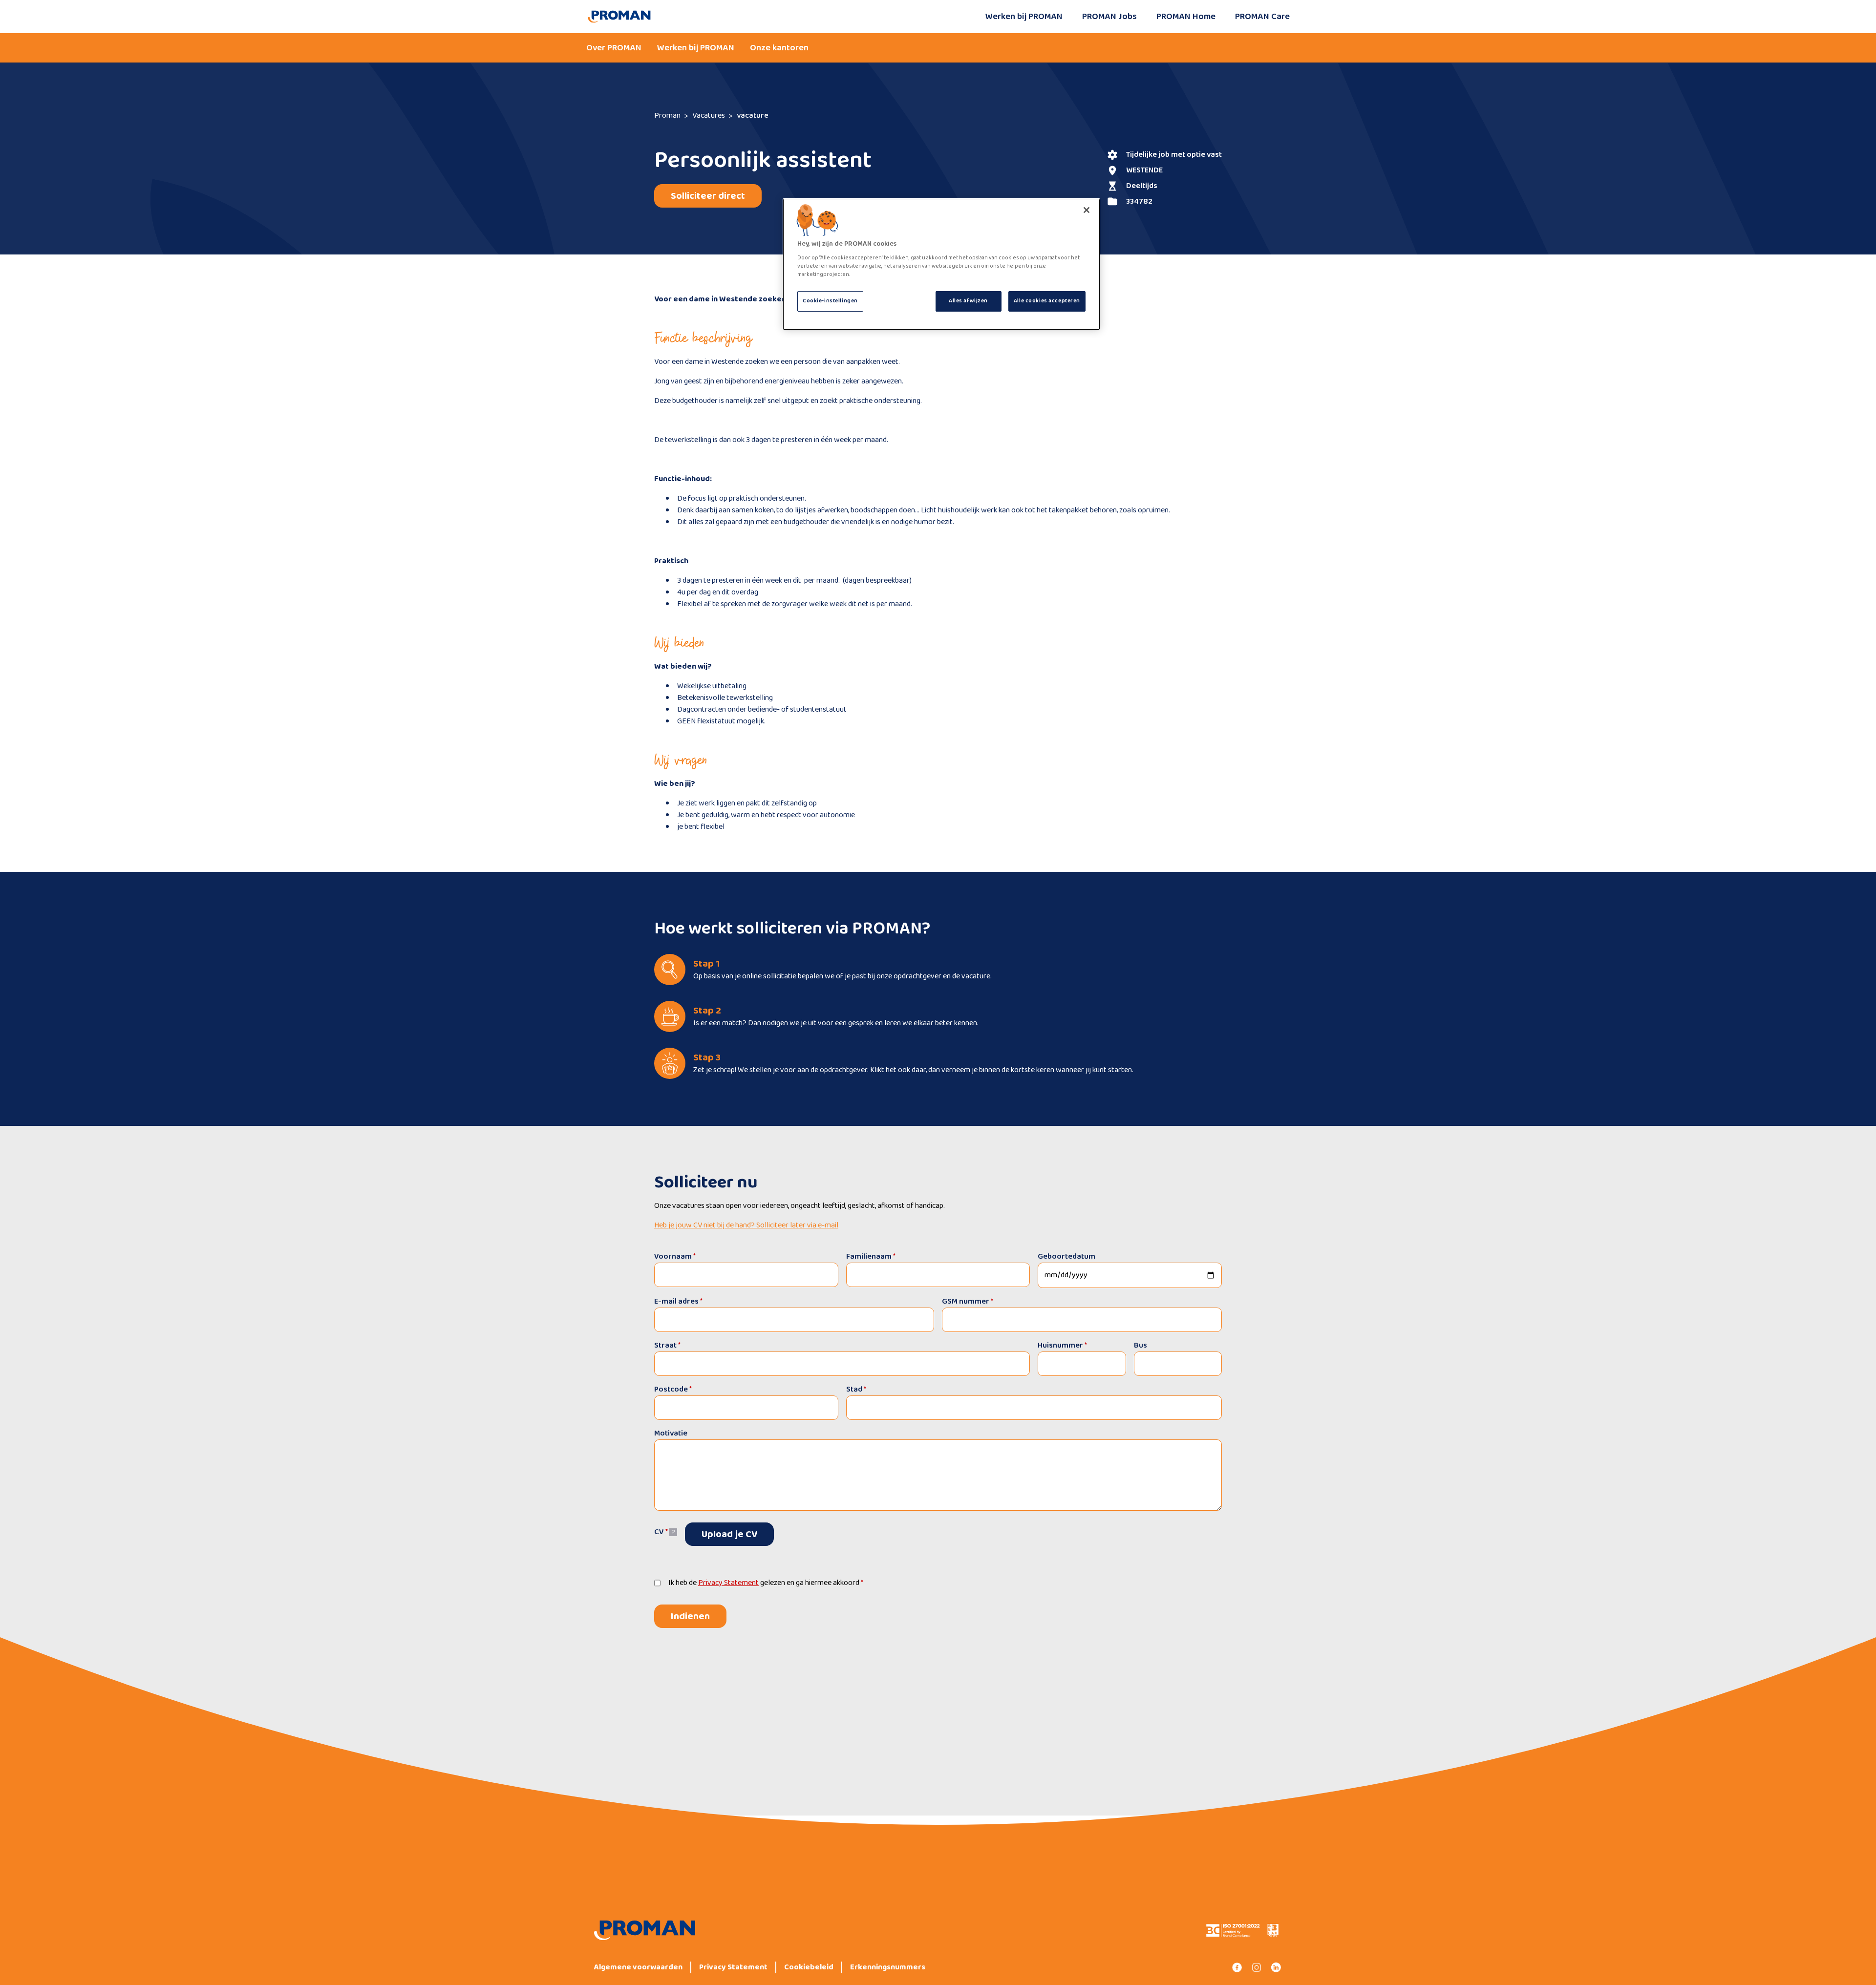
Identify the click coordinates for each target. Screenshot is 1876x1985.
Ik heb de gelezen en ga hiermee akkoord (766, 1583)
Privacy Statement (728, 1583)
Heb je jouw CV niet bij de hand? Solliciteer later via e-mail (746, 1225)
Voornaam (675, 1256)
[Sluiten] (1087, 210)
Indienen (690, 1616)
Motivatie (671, 1434)
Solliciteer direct (708, 196)
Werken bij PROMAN (1024, 17)
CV (661, 1532)
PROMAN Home (1186, 17)
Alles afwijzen (968, 301)
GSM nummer (968, 1301)
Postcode (673, 1389)
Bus (1141, 1345)
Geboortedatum (1066, 1256)
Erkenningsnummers (888, 1967)
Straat (667, 1345)
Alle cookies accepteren (1047, 301)
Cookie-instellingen (830, 301)
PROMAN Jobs (1109, 17)
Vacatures (709, 116)
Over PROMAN (614, 48)
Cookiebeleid (809, 1967)
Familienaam (871, 1256)
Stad (856, 1389)
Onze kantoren (779, 48)
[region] (941, 264)
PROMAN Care (1262, 17)
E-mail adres (678, 1301)
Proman (667, 116)
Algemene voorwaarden (638, 1967)
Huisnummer (1062, 1345)
